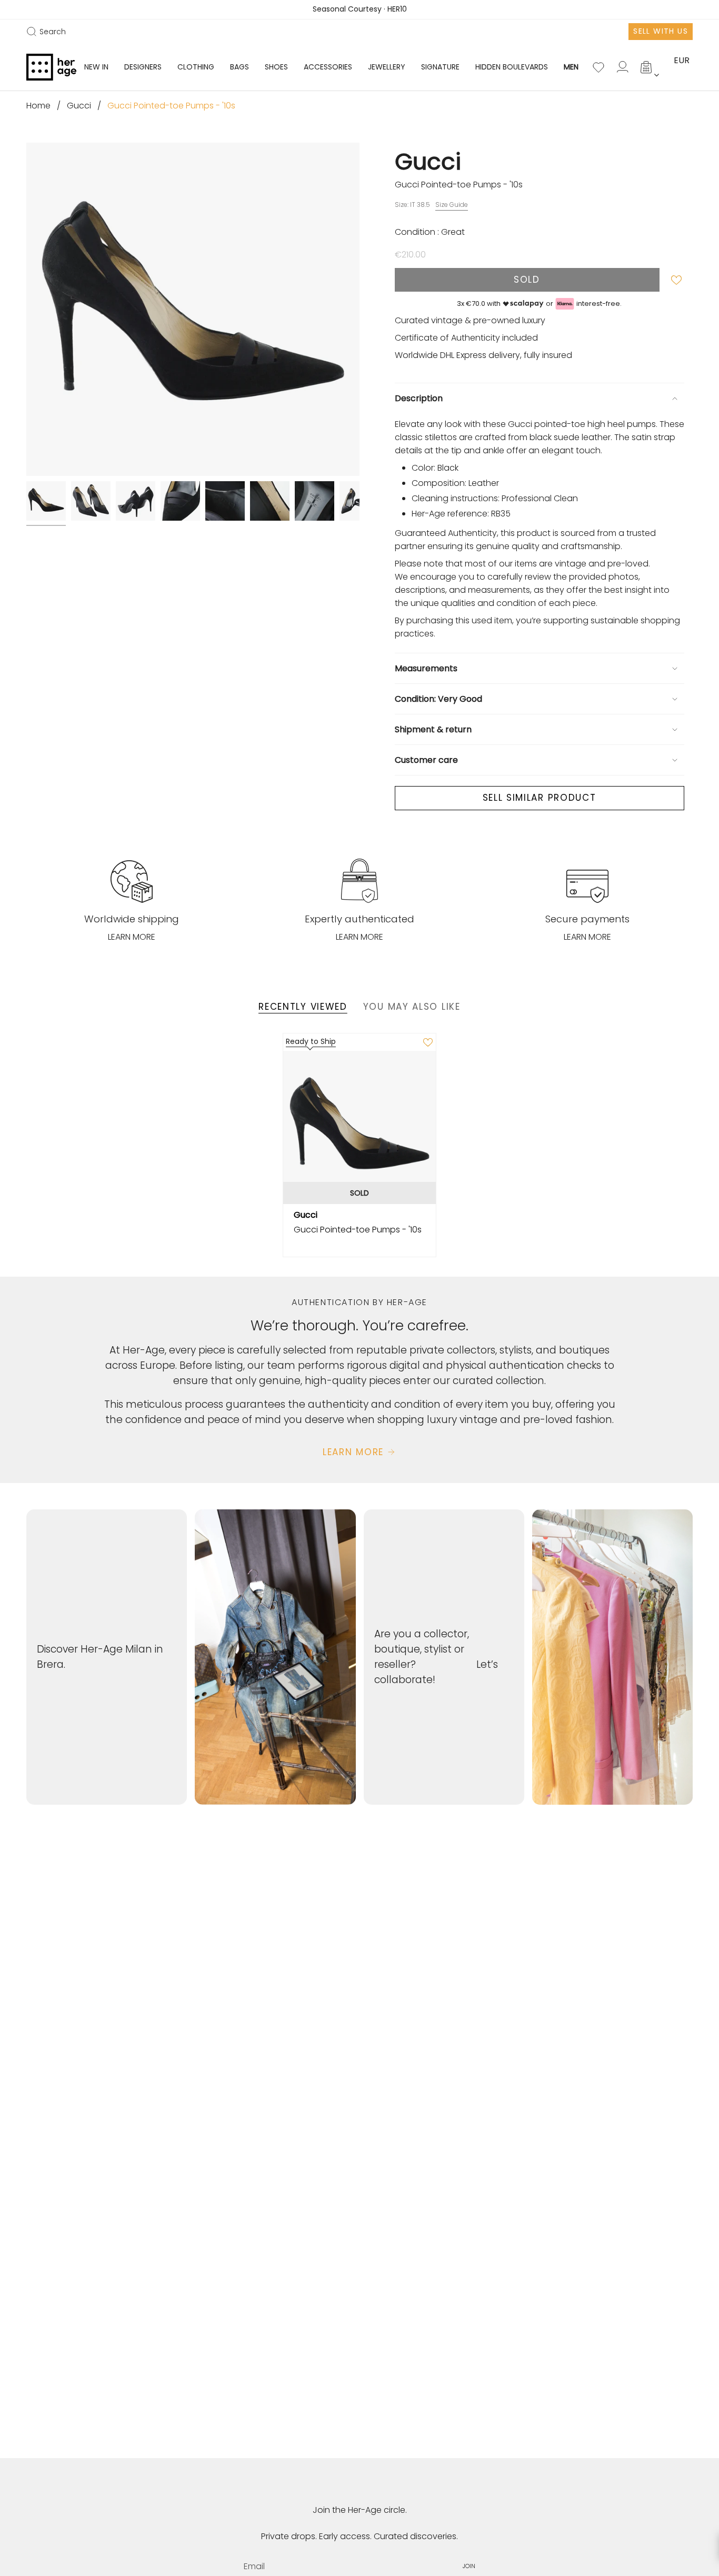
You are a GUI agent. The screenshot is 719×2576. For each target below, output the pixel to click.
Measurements (426, 668)
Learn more (132, 937)
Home (38, 106)
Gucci (79, 106)
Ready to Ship (311, 1041)
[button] (143, 67)
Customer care (426, 760)
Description (419, 398)
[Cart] (647, 67)
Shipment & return (433, 729)
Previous (26, 310)
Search (46, 32)
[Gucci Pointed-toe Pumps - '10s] (360, 1127)
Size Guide (452, 205)
